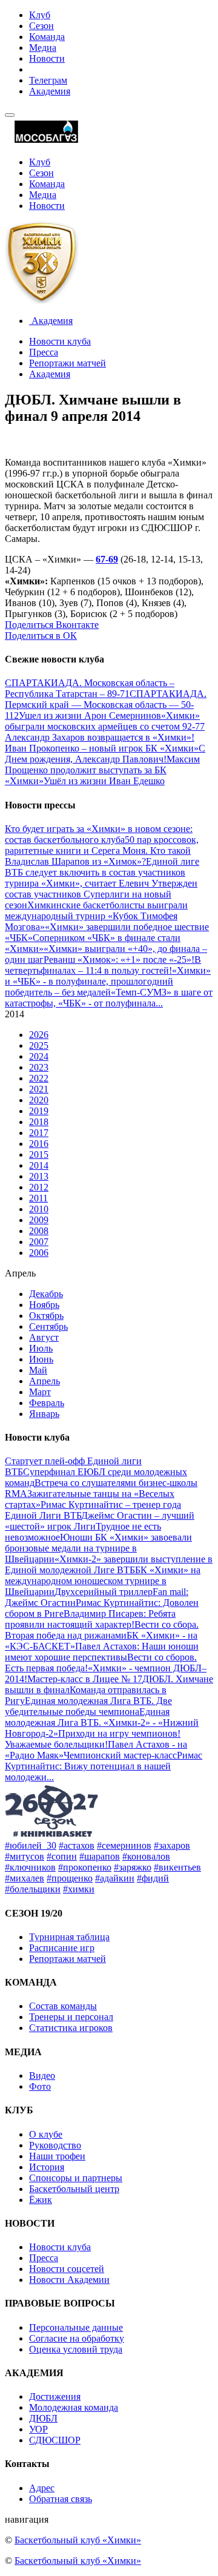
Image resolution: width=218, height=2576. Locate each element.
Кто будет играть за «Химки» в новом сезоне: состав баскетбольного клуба (99, 834)
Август (44, 1337)
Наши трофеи (57, 2156)
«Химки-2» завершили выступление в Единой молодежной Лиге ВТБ (109, 1564)
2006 (39, 1253)
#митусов (25, 1856)
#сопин (62, 1856)
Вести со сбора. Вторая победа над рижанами (102, 1630)
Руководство (55, 2145)
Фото (40, 2086)
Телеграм (48, 80)
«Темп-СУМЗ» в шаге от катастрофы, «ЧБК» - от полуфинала (109, 998)
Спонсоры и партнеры (76, 2178)
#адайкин (115, 1878)
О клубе (46, 2134)
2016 (39, 1144)
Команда (47, 37)
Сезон (41, 26)
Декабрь (46, 1294)
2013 (39, 1176)
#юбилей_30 (31, 1845)
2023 (39, 1067)
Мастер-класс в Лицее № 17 (85, 1679)
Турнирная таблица (69, 1937)
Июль (41, 1348)
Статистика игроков (71, 2028)
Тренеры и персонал (71, 2017)
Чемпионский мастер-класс (120, 1755)
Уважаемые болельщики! (56, 1744)
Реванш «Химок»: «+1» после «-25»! (119, 959)
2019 (39, 1111)
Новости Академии (69, 2280)
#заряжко (133, 1867)
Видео (42, 2076)
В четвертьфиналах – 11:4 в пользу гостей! (103, 965)
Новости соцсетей (67, 2269)
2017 (39, 1133)
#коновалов (146, 1856)
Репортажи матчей (68, 363)
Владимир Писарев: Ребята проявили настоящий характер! (90, 1619)
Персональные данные (76, 2327)
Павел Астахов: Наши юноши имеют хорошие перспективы (102, 1652)
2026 (39, 1035)
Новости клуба (60, 341)
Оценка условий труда (76, 2349)
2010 (39, 1209)
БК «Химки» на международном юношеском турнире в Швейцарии (103, 1581)
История (47, 2167)
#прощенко (70, 1878)
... (159, 1003)
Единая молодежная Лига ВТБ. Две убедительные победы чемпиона (88, 1706)
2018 (39, 1122)
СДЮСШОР (55, 2440)
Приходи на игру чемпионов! (119, 1733)
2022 (39, 1078)
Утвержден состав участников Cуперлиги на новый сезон (101, 894)
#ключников (30, 1867)
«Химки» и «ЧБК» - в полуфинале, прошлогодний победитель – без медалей (108, 981)
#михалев (25, 1878)
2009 (39, 1220)
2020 (39, 1100)
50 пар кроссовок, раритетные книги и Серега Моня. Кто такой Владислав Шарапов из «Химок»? (102, 850)
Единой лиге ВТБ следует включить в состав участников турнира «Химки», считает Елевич (102, 872)
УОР (38, 2429)
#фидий (153, 1878)
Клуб (40, 15)
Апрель (45, 1381)
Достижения (55, 2396)
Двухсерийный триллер (104, 1592)
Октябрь (46, 1316)
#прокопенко (85, 1867)
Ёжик (41, 2200)
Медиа (43, 48)
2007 (39, 1242)
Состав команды (63, 2006)
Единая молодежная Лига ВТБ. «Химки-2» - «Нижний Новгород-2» (102, 1722)
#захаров (172, 1845)
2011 (38, 1198)
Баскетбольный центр (74, 2189)
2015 (39, 1154)
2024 (39, 1056)
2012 (39, 1187)
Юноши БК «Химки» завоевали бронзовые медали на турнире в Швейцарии (98, 1548)
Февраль (47, 1403)
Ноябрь (44, 1305)
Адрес (42, 2488)
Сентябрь (48, 1326)
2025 (39, 1045)
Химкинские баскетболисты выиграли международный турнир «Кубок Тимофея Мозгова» (96, 916)
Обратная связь (61, 2499)
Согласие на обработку (77, 2338)
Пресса (44, 352)
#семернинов (124, 1845)
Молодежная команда (74, 2407)
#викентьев (177, 1867)
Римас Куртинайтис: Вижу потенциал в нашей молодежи (104, 1766)
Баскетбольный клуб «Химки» (78, 2540)
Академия (50, 91)
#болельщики (33, 1889)
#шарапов (100, 1856)
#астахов (77, 1845)
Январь (44, 1414)
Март (40, 1392)
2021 (39, 1089)
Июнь (41, 1359)
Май (38, 1370)
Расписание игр (62, 1948)
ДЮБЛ (43, 2418)
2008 (39, 1231)
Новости (47, 58)
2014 (39, 1165)
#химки (79, 1889)
